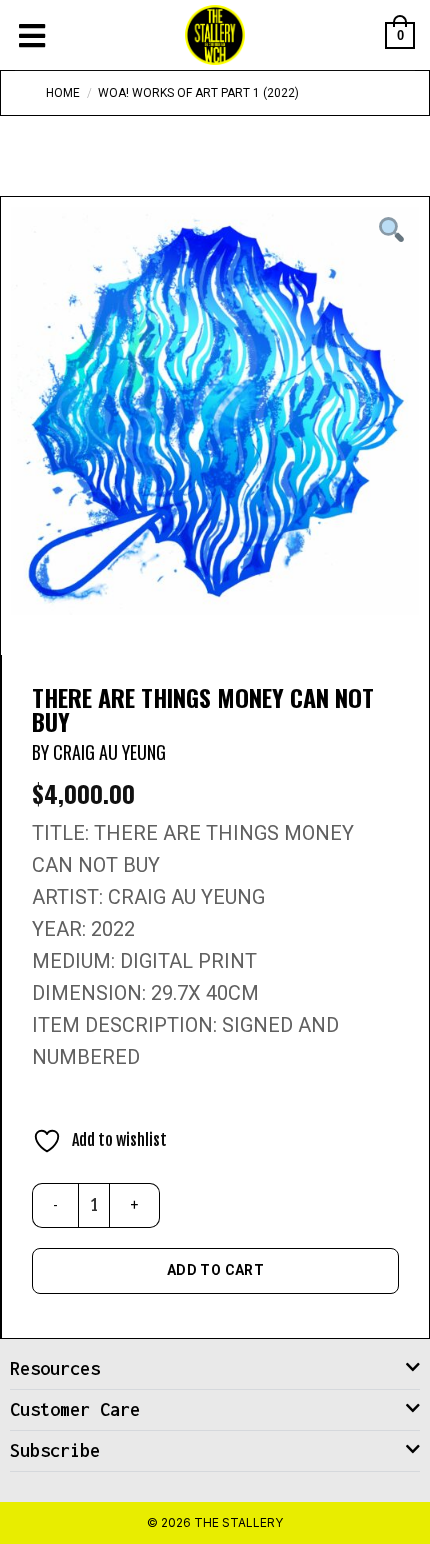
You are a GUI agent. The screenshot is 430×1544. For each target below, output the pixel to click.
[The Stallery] (215, 35)
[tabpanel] (215, 411)
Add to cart (216, 1270)
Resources (55, 1368)
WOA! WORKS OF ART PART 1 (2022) (198, 93)
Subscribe (55, 1450)
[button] (215, 1369)
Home (63, 93)
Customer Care (75, 1409)
